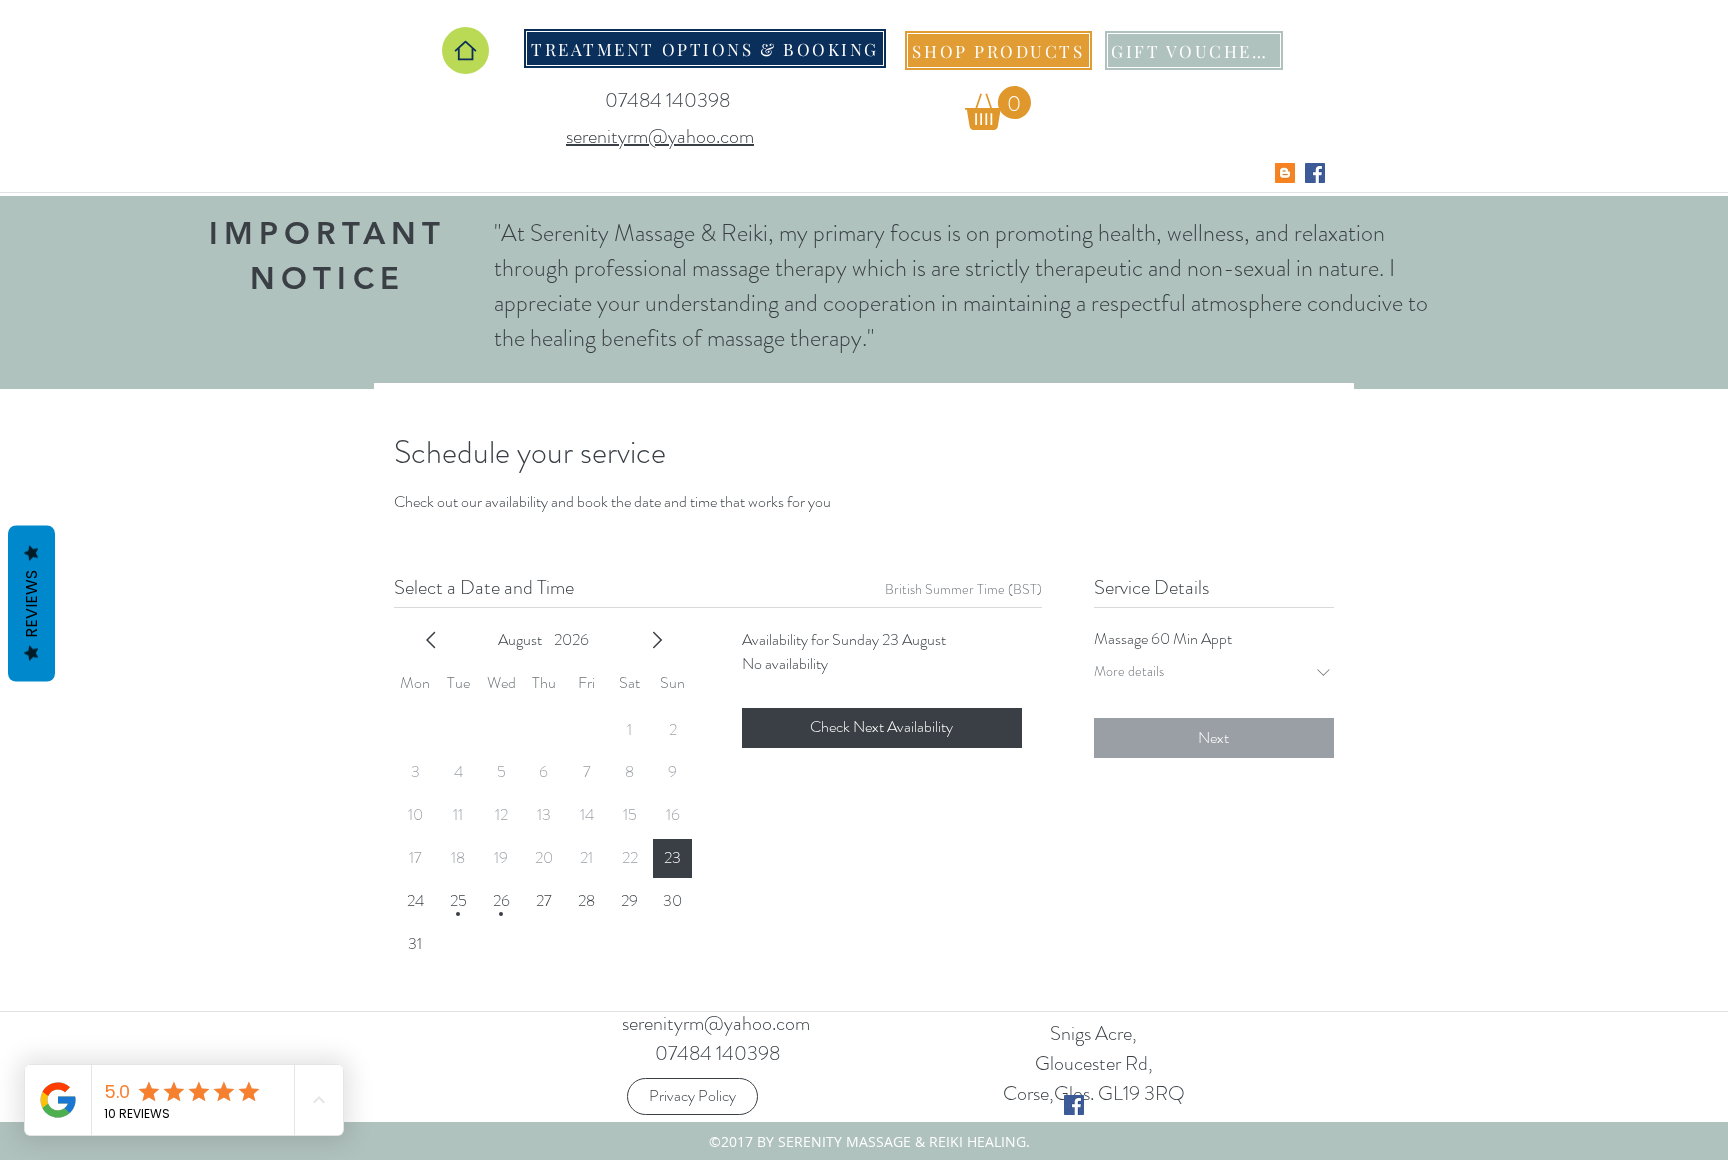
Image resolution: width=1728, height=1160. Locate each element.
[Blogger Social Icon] (1285, 173)
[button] (998, 108)
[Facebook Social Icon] (1315, 173)
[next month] (657, 640)
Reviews (31, 604)
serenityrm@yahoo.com (716, 1023)
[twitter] (1074, 1105)
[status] (963, 589)
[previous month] (431, 640)
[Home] (465, 50)
